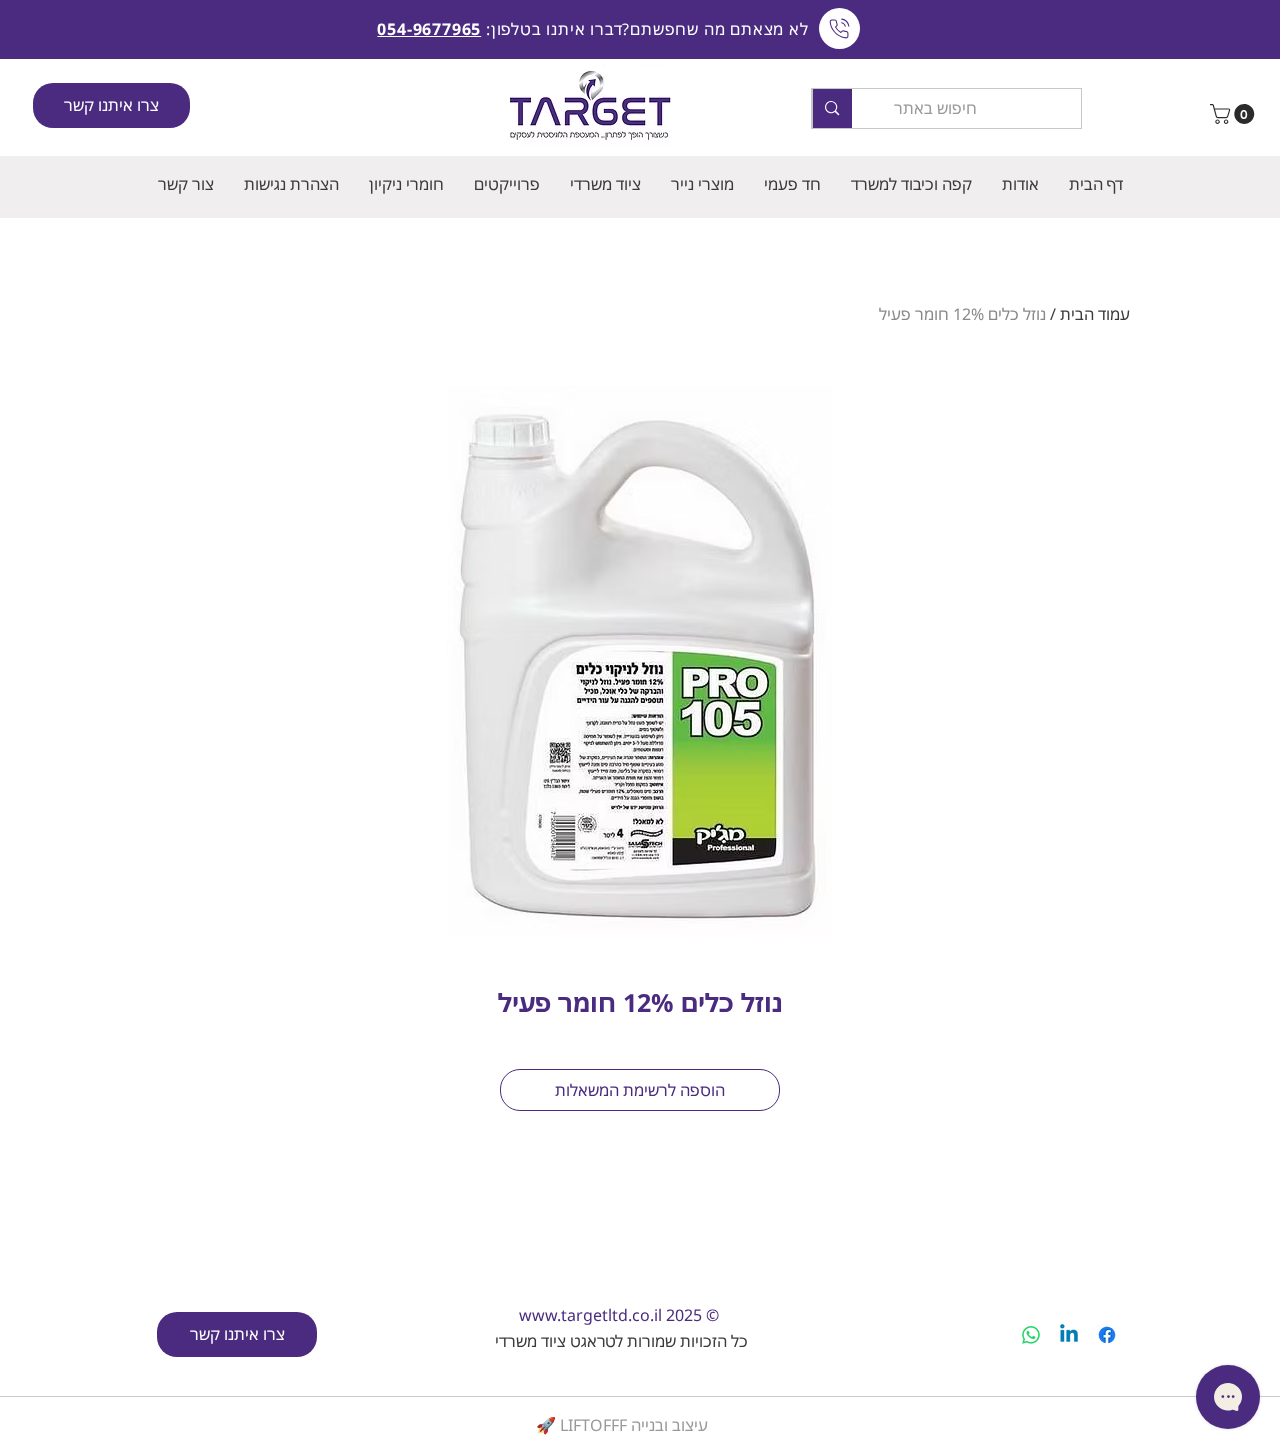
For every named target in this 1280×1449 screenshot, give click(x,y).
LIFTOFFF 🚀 (581, 1425)
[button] (1234, 114)
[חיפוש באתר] (831, 108)
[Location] (839, 28)
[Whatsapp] (1031, 1335)
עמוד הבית (1095, 314)
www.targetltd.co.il (590, 1315)
